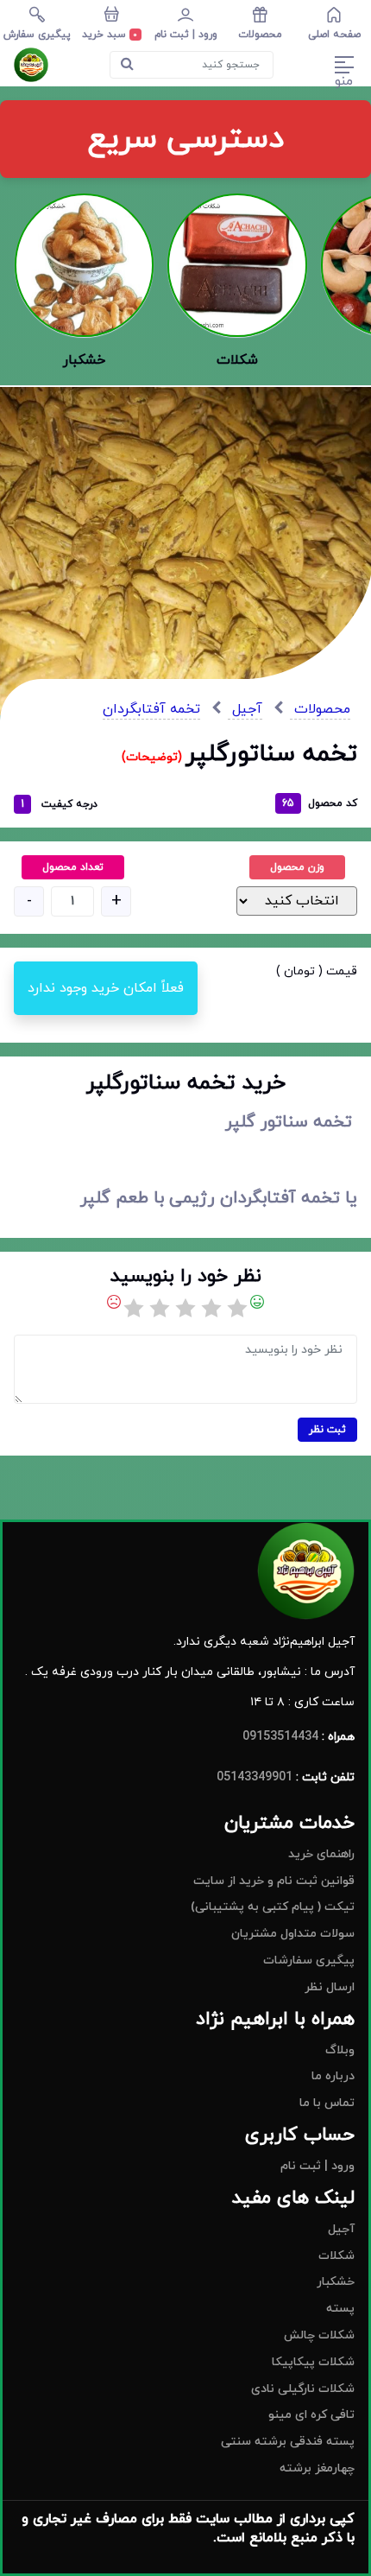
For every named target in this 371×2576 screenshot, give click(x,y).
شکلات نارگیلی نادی (303, 2389)
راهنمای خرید (321, 1854)
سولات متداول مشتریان (293, 1934)
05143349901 (255, 1777)
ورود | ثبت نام (318, 2166)
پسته (340, 2309)
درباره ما (333, 2076)
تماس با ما (327, 2103)
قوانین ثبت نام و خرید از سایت (274, 1881)
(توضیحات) (154, 757)
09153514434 (280, 1737)
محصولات (320, 709)
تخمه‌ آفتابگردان (151, 709)
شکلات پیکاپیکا (313, 2362)
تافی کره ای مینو (311, 2415)
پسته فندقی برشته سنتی (288, 2442)
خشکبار (336, 2282)
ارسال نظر (330, 1987)
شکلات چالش (319, 2335)
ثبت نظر (327, 1430)
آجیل (245, 709)
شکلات (336, 2256)
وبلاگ (340, 2050)
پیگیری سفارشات (309, 1961)
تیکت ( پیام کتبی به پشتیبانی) (273, 1907)
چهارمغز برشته (317, 2468)
